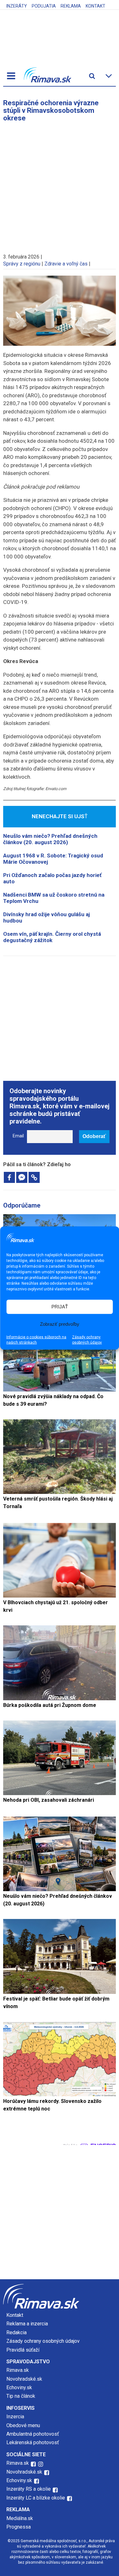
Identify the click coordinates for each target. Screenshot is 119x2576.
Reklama (71, 6)
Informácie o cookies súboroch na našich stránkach (36, 1340)
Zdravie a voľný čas (66, 264)
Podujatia (44, 6)
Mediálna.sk (20, 2518)
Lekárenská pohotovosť (33, 2442)
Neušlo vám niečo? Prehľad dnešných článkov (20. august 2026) (50, 839)
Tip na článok (21, 2396)
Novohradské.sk (24, 2379)
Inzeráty (17, 6)
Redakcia (17, 2332)
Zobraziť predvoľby (60, 1324)
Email (18, 1136)
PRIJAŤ (60, 1307)
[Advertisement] (60, 185)
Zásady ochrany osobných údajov (87, 1340)
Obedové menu (23, 2425)
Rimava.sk (18, 2370)
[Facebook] (9, 1177)
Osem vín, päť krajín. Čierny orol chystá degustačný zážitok (52, 937)
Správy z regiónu (22, 264)
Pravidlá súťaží (23, 2350)
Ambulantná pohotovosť (33, 2434)
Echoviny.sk (19, 2387)
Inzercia (15, 2417)
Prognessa (19, 2527)
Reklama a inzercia (27, 2324)
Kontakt (96, 6)
